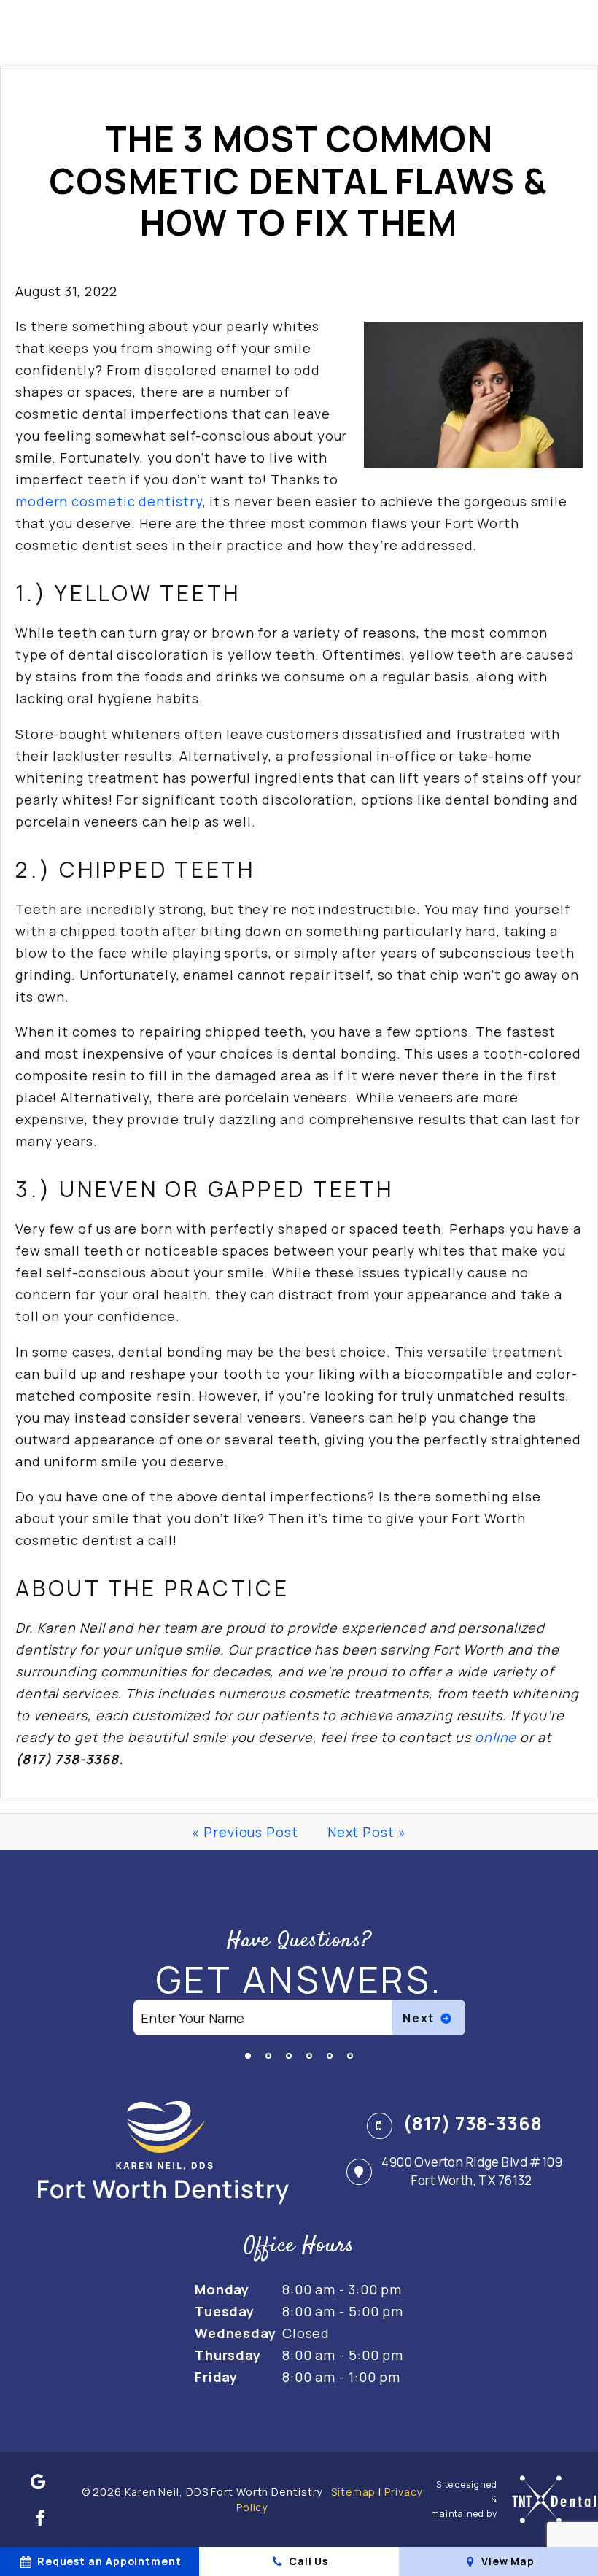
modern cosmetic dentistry (109, 501)
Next (420, 2018)
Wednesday (236, 2333)
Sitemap (353, 2492)
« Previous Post (245, 1832)
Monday (222, 2289)
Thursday (228, 2355)
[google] (39, 2481)
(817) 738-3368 (471, 2123)
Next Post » (367, 1832)
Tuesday (225, 2311)
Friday (216, 2377)
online (496, 1737)
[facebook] (40, 2518)
